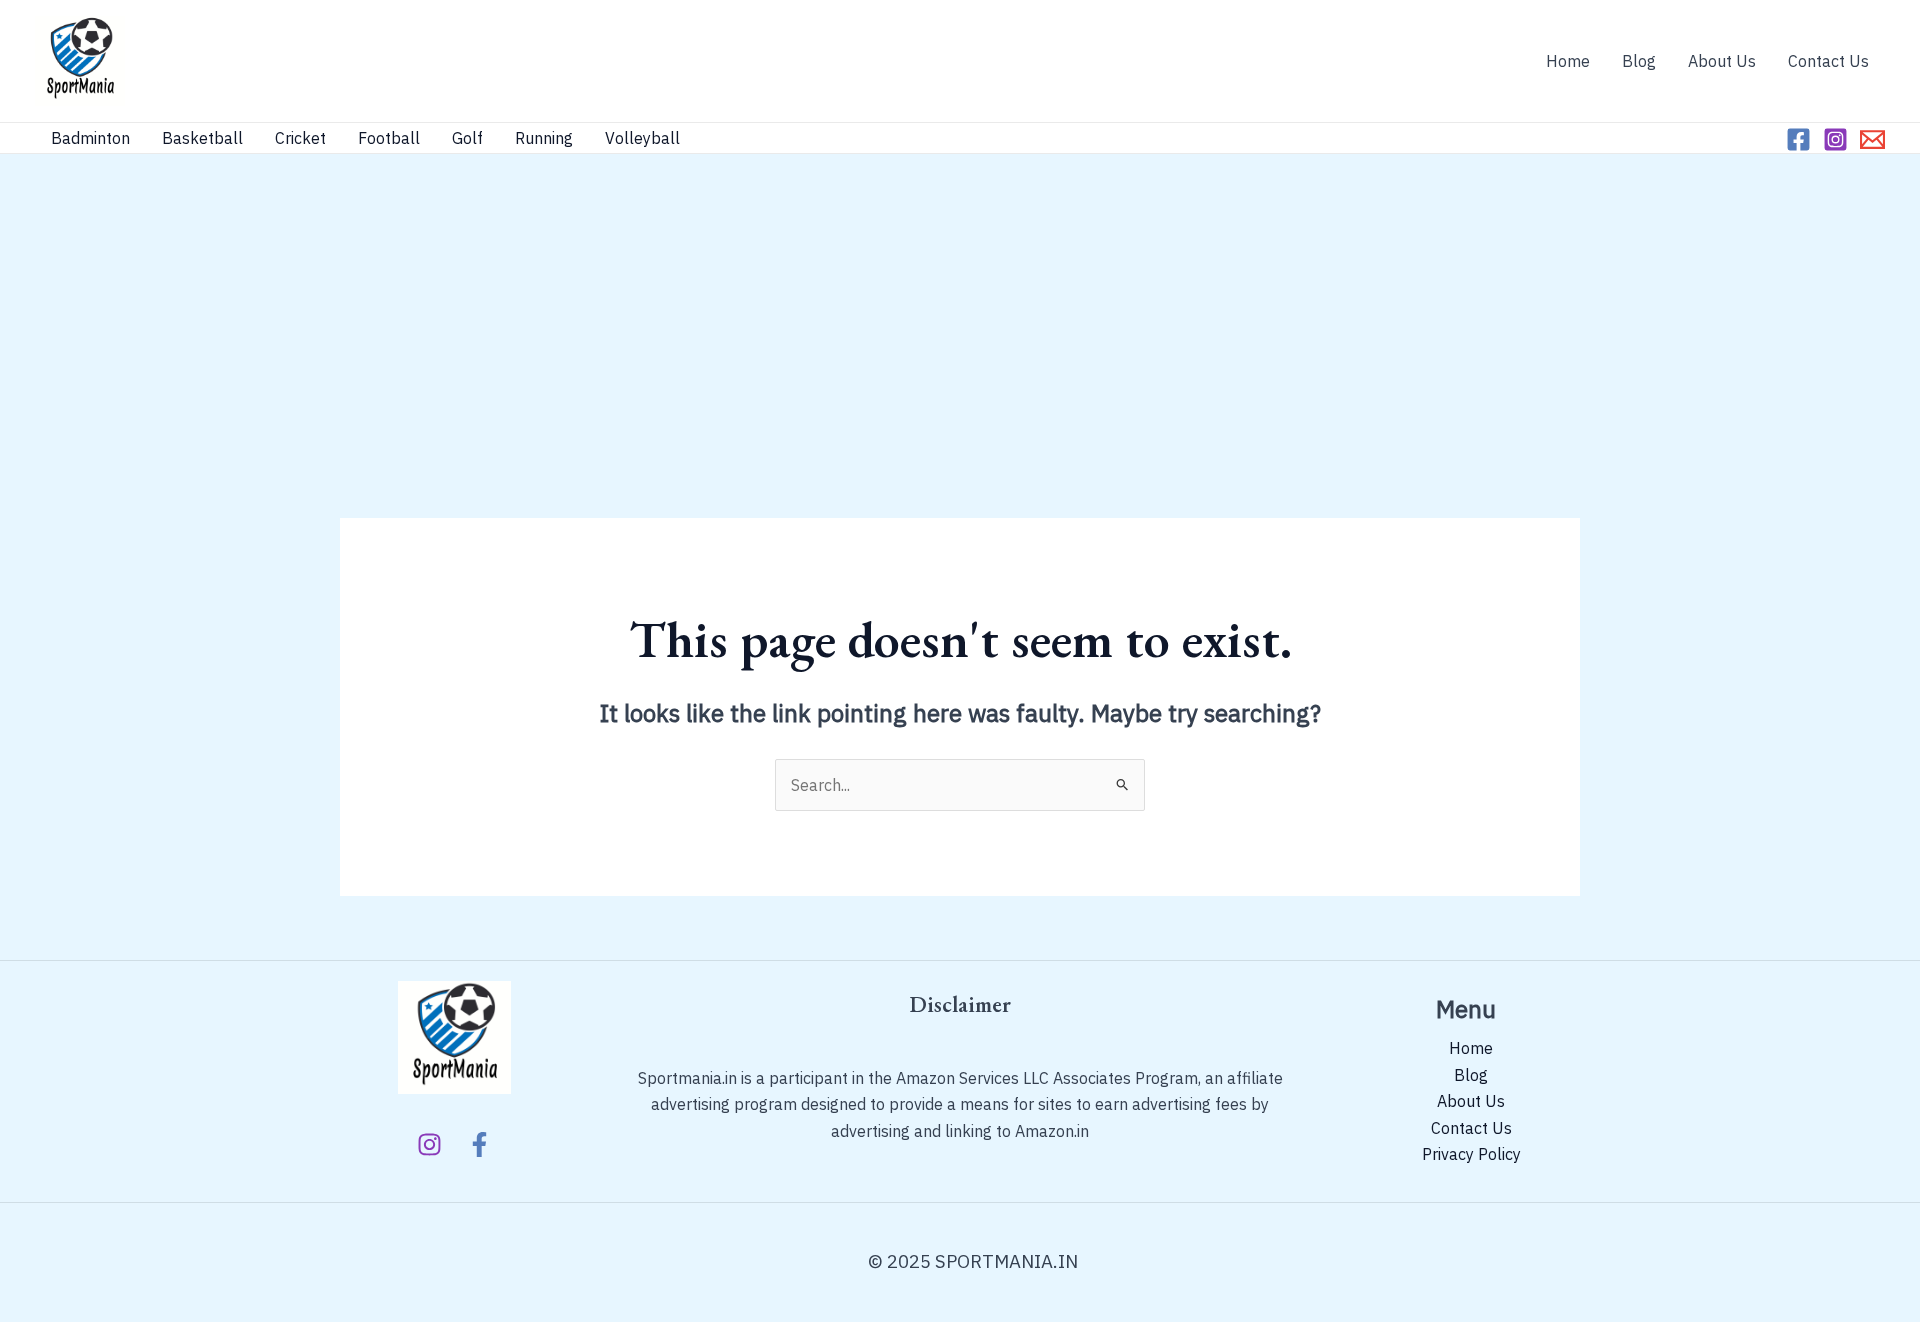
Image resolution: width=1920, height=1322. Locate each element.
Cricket (300, 138)
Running (544, 138)
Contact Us (1828, 61)
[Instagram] (1835, 139)
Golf (467, 138)
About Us (1722, 61)
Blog (1639, 61)
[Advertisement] (960, 304)
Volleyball (642, 138)
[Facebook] (1798, 139)
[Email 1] (1872, 139)
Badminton (90, 138)
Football (389, 138)
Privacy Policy (1471, 1154)
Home (1568, 61)
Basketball (202, 138)
